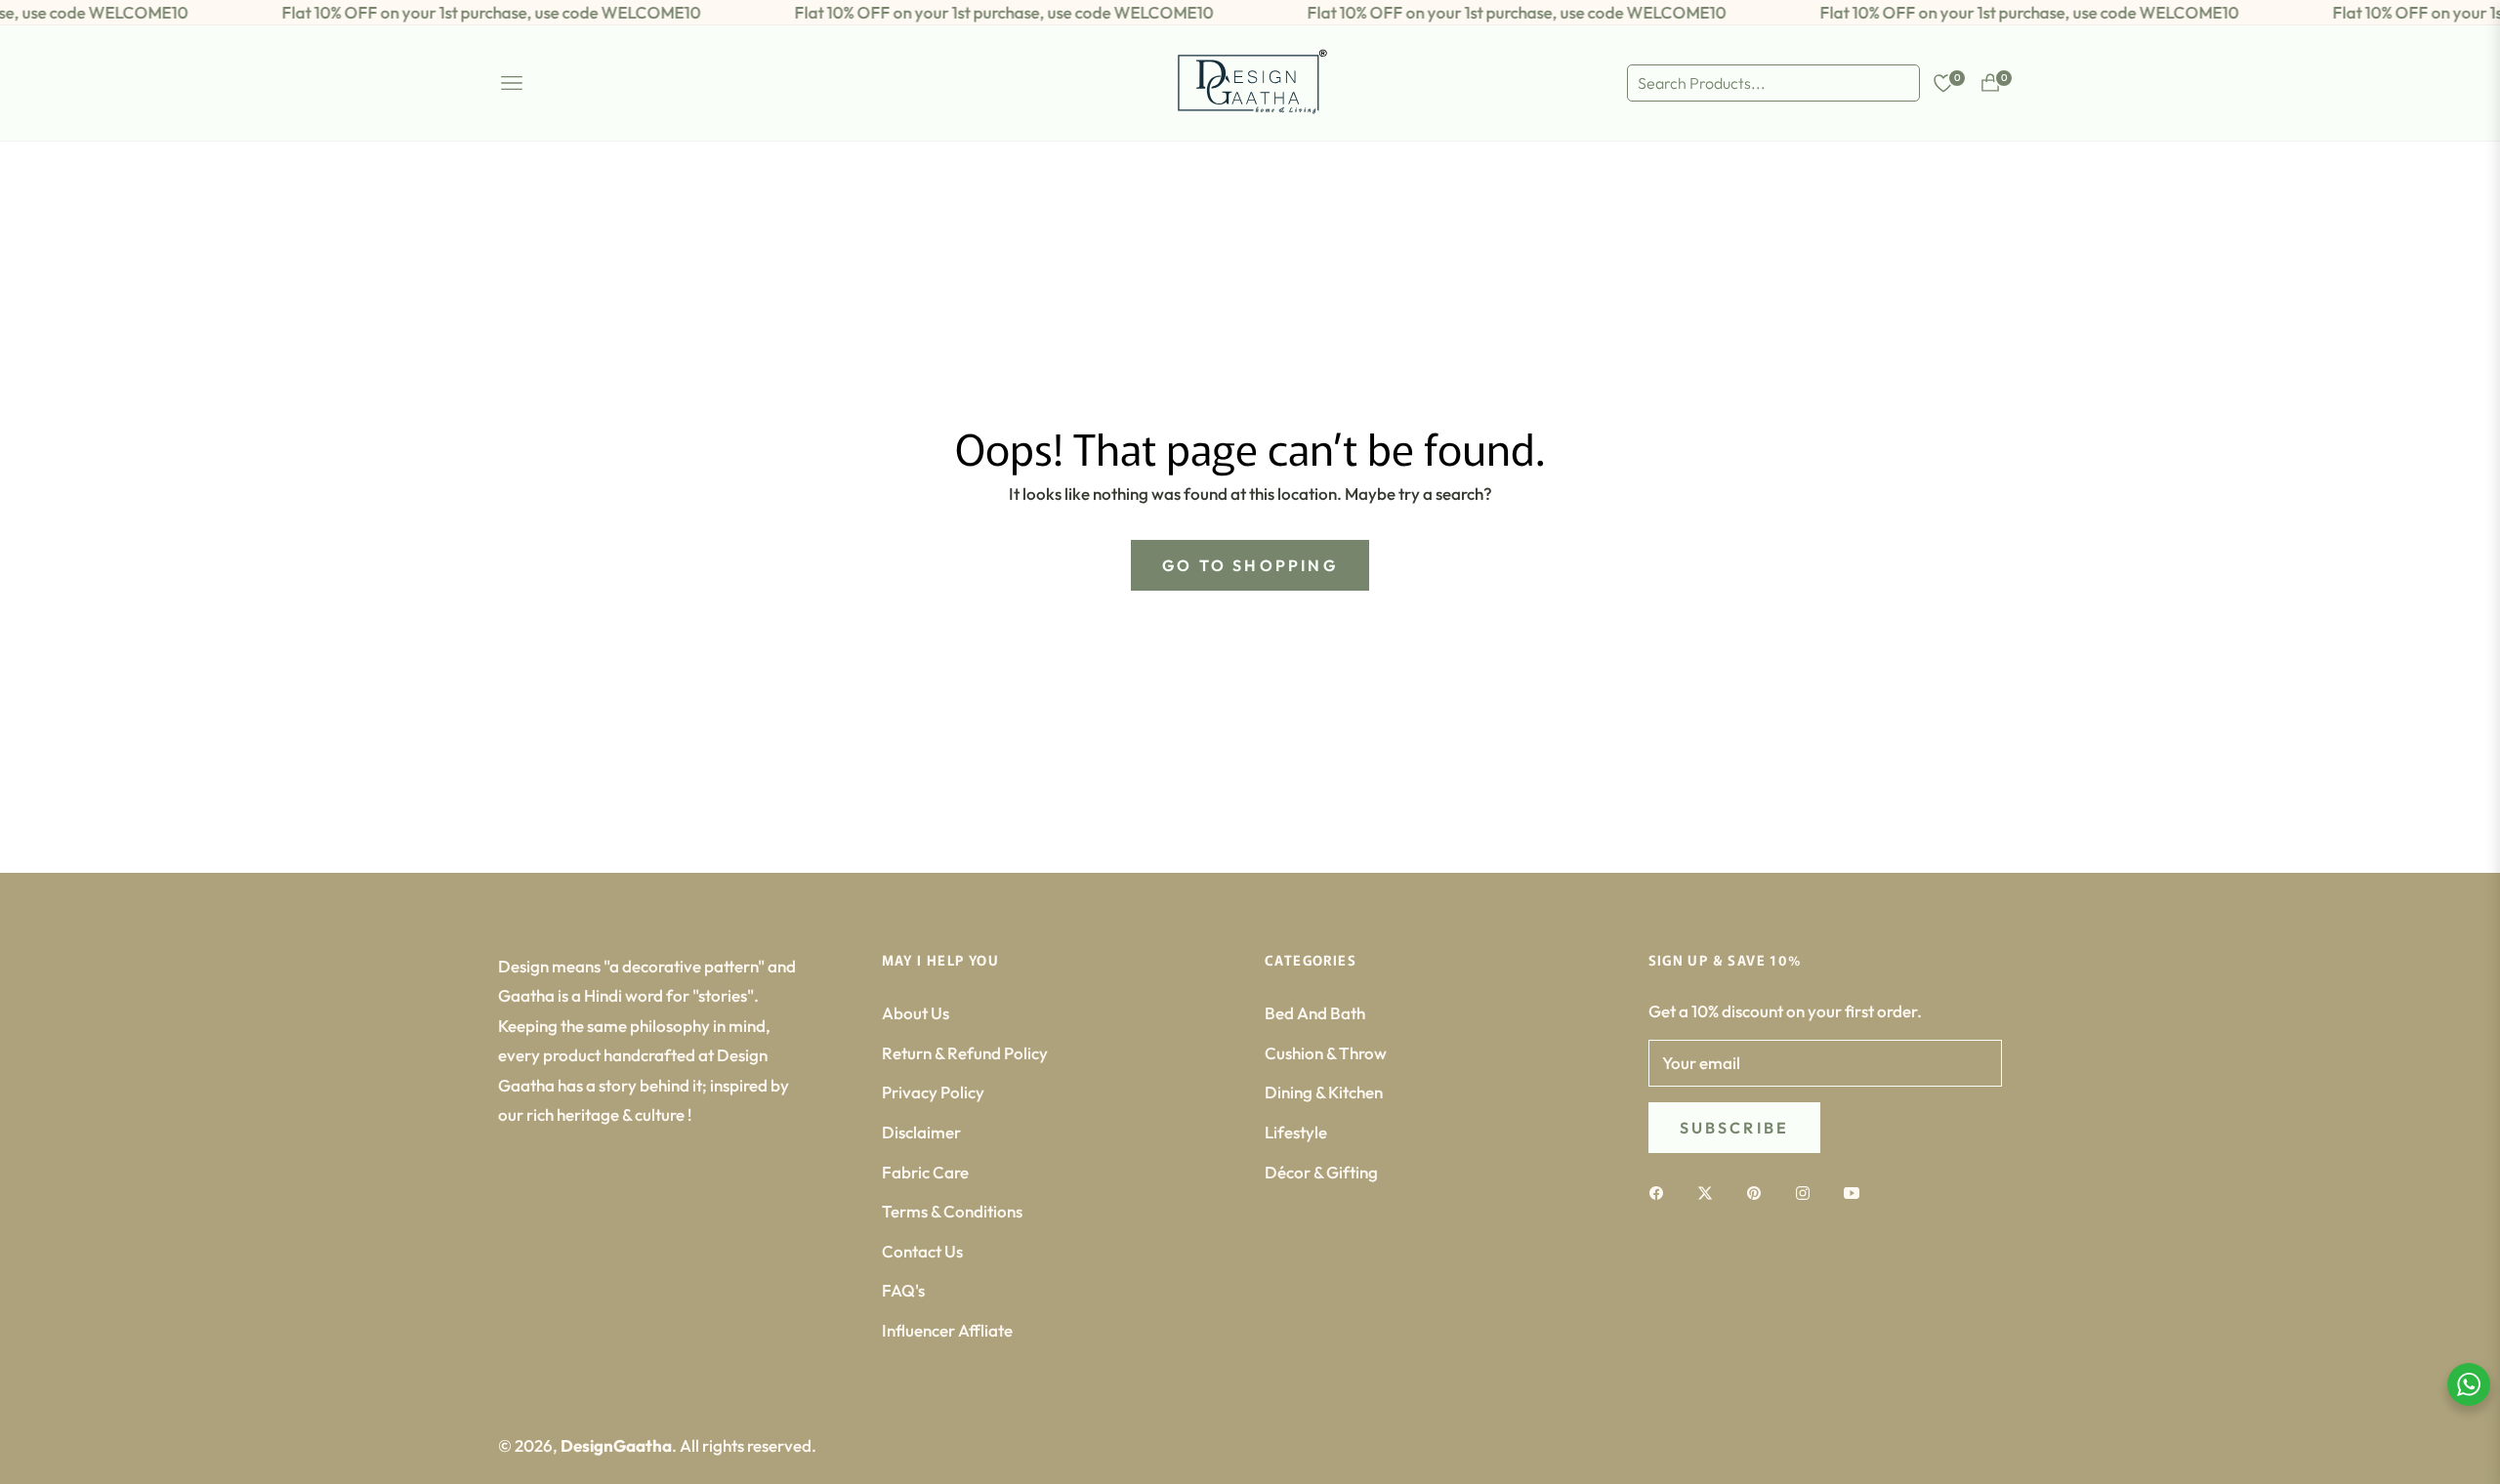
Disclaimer (921, 1132)
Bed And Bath (1315, 1013)
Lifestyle (1296, 1132)
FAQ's (903, 1290)
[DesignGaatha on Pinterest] (1759, 1192)
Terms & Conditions (952, 1211)
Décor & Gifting (1321, 1172)
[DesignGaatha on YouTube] (1856, 1192)
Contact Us (922, 1251)
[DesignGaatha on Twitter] (1710, 1192)
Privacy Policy (933, 1092)
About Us (916, 1013)
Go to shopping (1250, 565)
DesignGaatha (616, 1445)
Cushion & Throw (1326, 1053)
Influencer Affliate (947, 1330)
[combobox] (1773, 83)
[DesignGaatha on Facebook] (1661, 1192)
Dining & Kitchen (1324, 1092)
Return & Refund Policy (965, 1053)
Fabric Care (925, 1172)
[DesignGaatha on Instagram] (1808, 1192)
